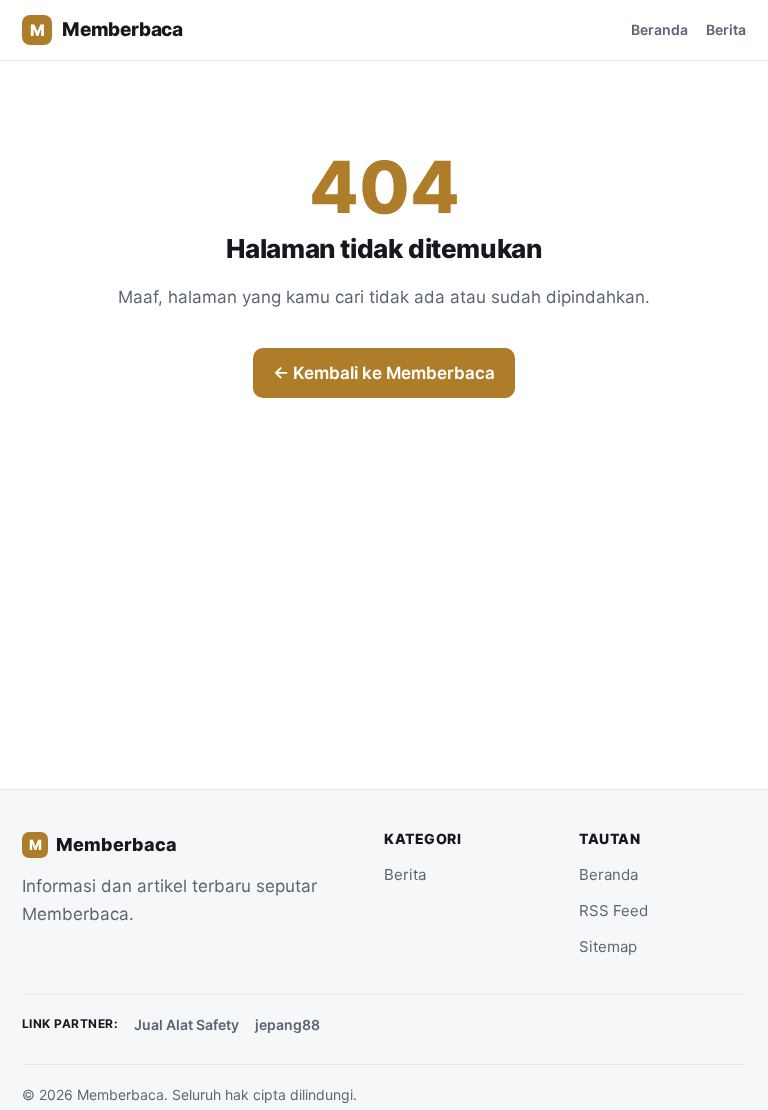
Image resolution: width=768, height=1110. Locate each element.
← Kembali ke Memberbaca (384, 373)
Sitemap (608, 946)
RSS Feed (613, 910)
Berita (726, 29)
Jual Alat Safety (186, 1024)
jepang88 (287, 1024)
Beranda (659, 29)
